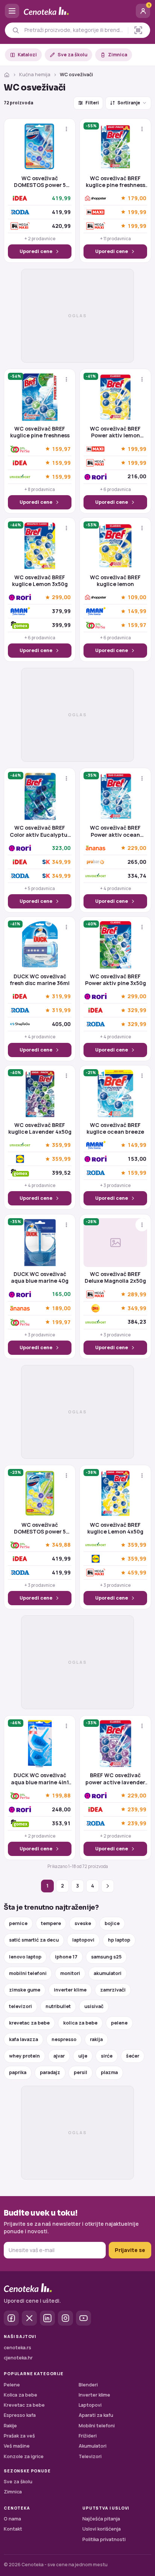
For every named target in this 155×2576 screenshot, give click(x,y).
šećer (133, 2056)
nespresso (64, 2039)
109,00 (137, 597)
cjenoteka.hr (18, 2358)
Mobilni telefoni (97, 2426)
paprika (18, 2072)
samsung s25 (106, 1957)
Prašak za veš (19, 2436)
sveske (83, 1923)
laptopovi (83, 1940)
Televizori (90, 2456)
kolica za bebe (80, 2023)
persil (81, 2072)
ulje (83, 2056)
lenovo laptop (25, 1957)
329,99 (137, 1010)
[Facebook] (11, 2318)
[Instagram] (65, 2318)
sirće (107, 2056)
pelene (119, 2023)
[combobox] (74, 30)
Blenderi (88, 2385)
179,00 (137, 198)
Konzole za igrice (24, 2456)
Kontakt (13, 2529)
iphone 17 (66, 1957)
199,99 (137, 212)
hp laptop (119, 1940)
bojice (112, 1923)
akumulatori (108, 1973)
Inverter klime (94, 2395)
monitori (70, 1973)
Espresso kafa (20, 2415)
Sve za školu (72, 55)
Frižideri (88, 2436)
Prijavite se (130, 2250)
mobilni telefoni (28, 1973)
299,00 (61, 597)
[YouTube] (84, 2318)
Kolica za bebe (21, 2395)
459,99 (137, 1573)
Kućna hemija (35, 75)
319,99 (61, 997)
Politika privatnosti (104, 2539)
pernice (18, 1923)
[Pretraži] (16, 30)
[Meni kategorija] (12, 11)
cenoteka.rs (17, 2348)
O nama (12, 2519)
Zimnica (118, 55)
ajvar (59, 2056)
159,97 (61, 449)
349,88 (61, 1545)
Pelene (12, 2385)
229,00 (137, 848)
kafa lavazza (24, 2039)
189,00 (61, 1308)
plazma (109, 2072)
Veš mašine (17, 2446)
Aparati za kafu (96, 2415)
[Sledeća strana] (108, 1886)
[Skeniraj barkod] (138, 30)
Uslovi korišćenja (102, 2529)
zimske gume (25, 1990)
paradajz (50, 2072)
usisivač (94, 2006)
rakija (96, 2039)
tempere (51, 1923)
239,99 (137, 1809)
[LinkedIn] (47, 2318)
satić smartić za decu (34, 1940)
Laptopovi (90, 2405)
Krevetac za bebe (24, 2405)
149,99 (137, 611)
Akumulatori (93, 2446)
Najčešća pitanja (101, 2519)
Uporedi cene (36, 251)
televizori (21, 2006)
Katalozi (27, 55)
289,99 (137, 1294)
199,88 (61, 1795)
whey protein (24, 2056)
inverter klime (70, 1990)
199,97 (61, 1322)
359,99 (61, 1145)
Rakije (10, 2426)
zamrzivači (113, 1990)
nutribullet (58, 2006)
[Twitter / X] (29, 2318)
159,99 (61, 463)
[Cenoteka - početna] (77, 11)
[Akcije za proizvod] (66, 129)
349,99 (61, 862)
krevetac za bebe (29, 2023)
